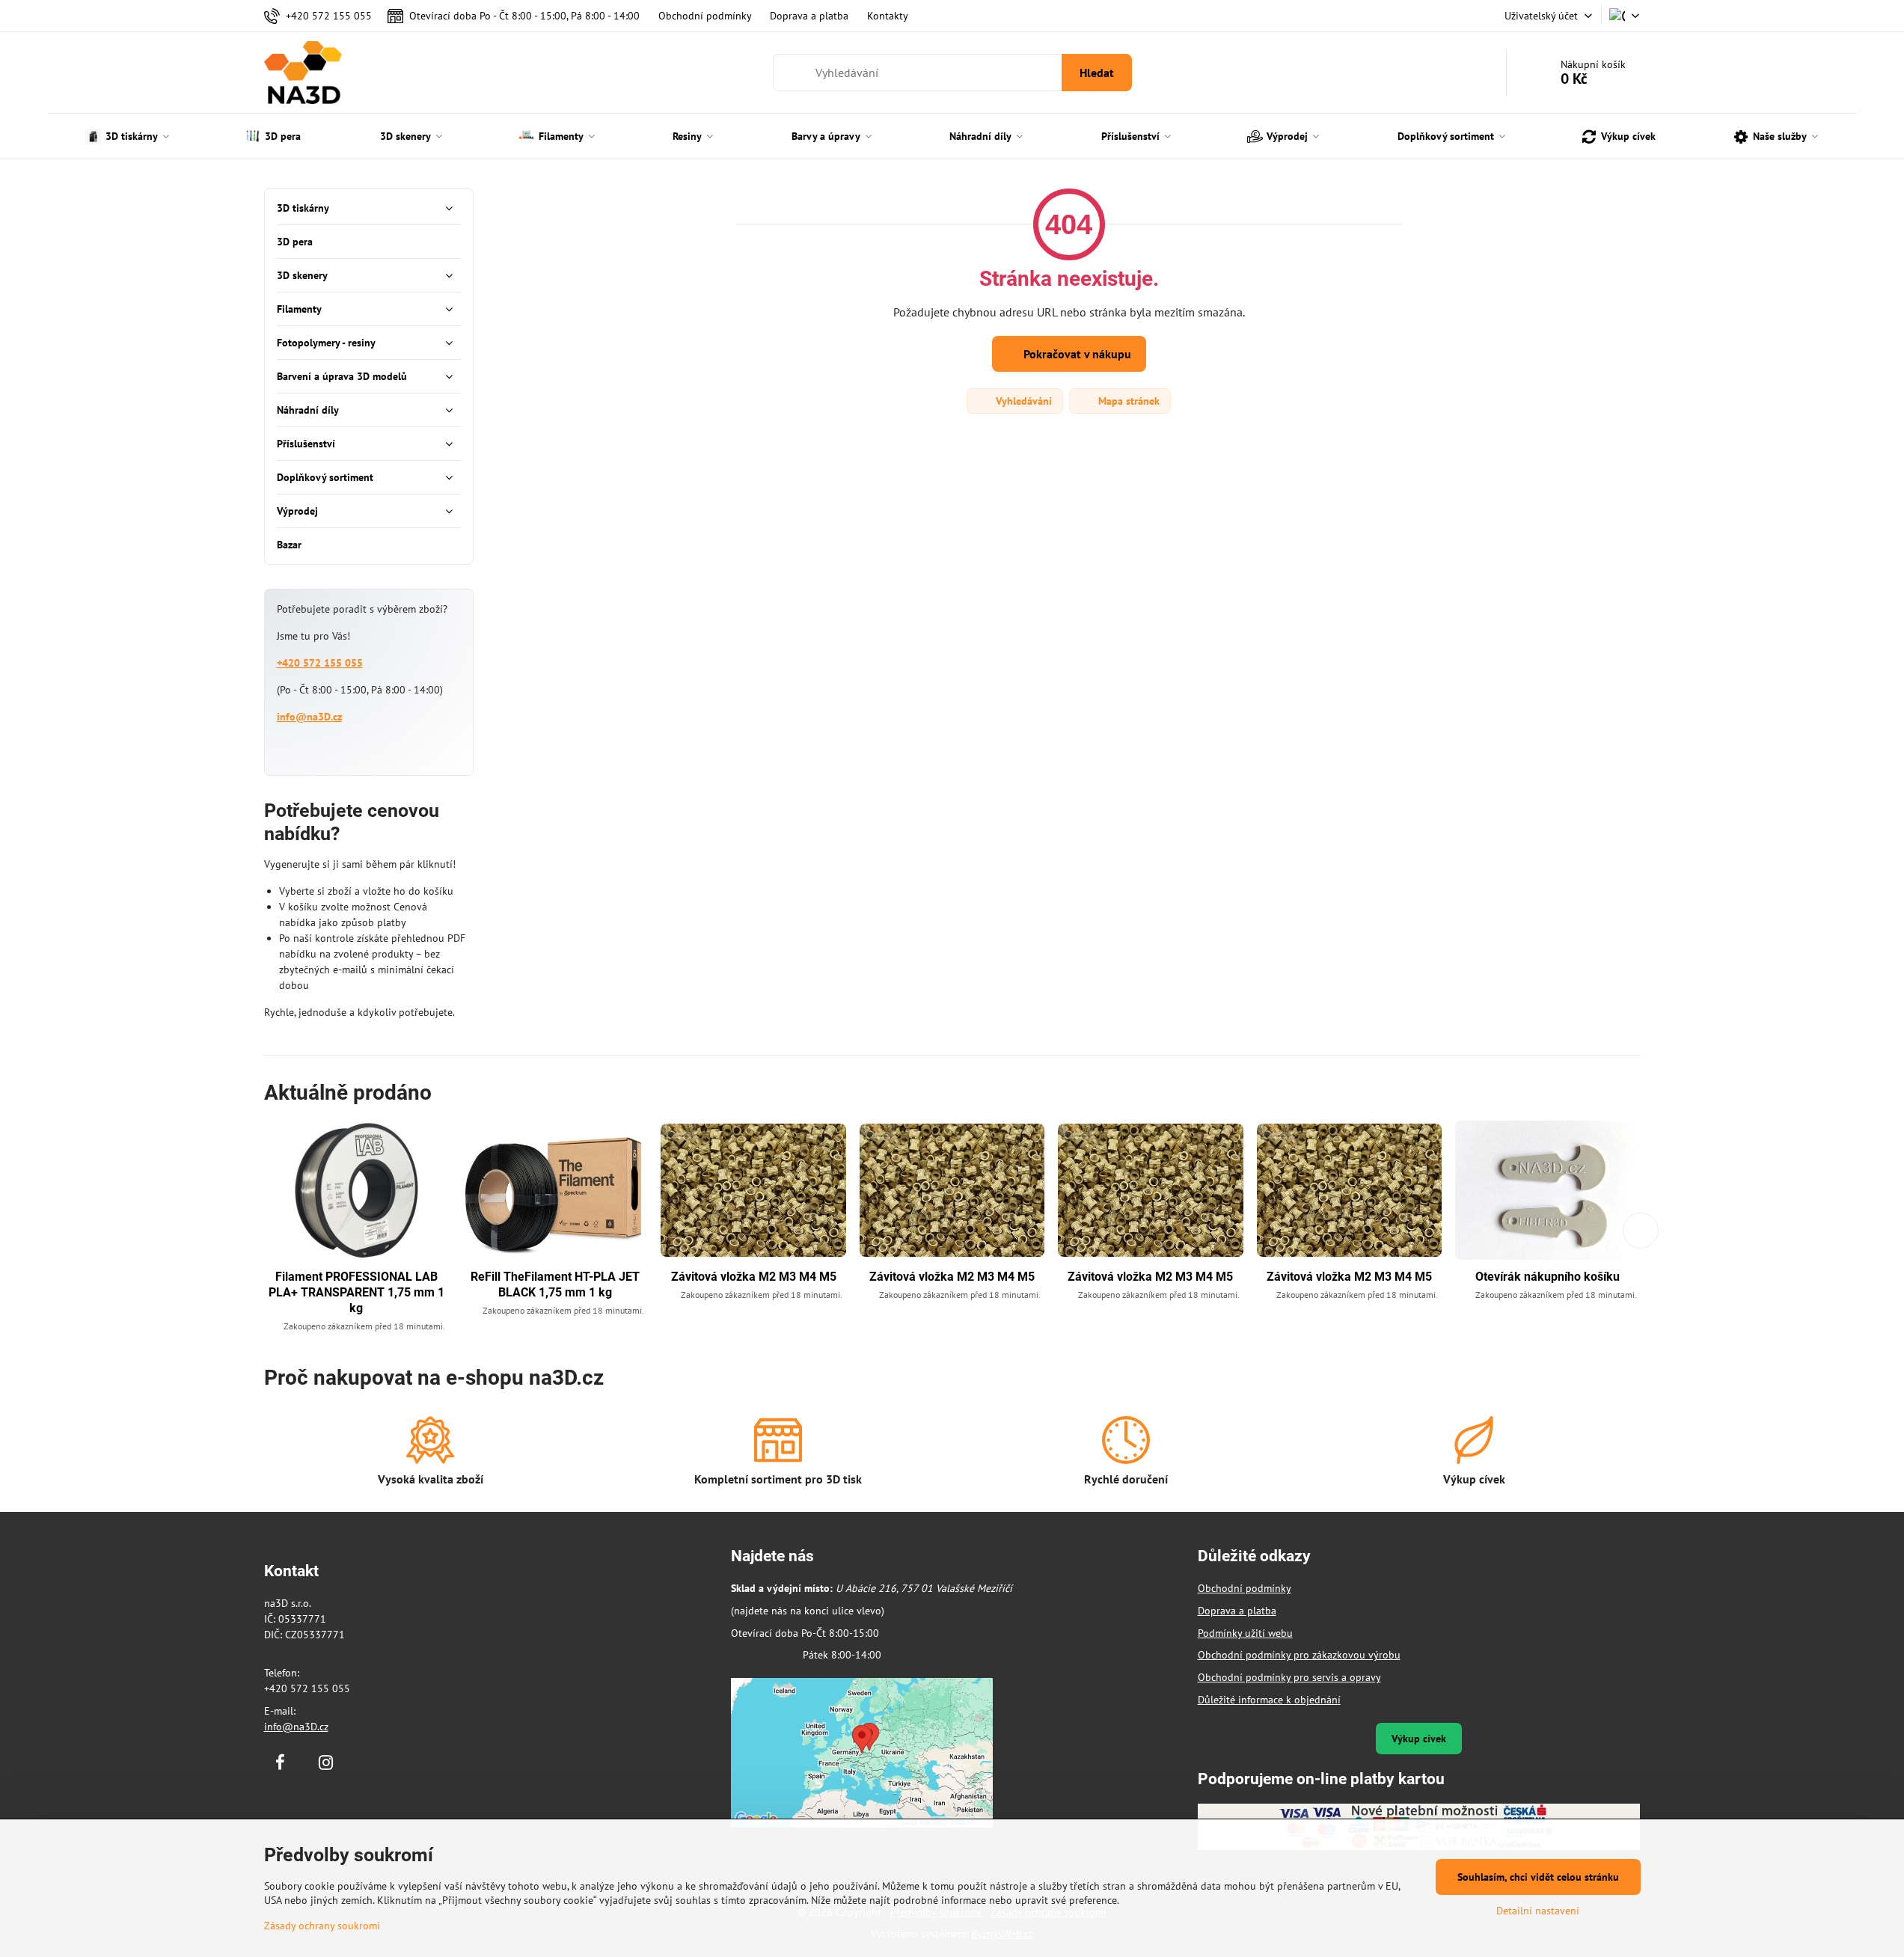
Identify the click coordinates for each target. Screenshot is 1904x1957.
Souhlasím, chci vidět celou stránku (1538, 1877)
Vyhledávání (1022, 401)
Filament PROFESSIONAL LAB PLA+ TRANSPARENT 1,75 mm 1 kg (356, 1292)
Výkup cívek (1419, 1739)
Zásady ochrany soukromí (322, 1926)
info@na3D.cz (309, 717)
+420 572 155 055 (320, 663)
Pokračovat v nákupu (1076, 354)
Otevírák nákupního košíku (1548, 1277)
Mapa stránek (1127, 401)
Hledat (1097, 73)
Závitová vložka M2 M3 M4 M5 (754, 1277)
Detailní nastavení (1538, 1911)
